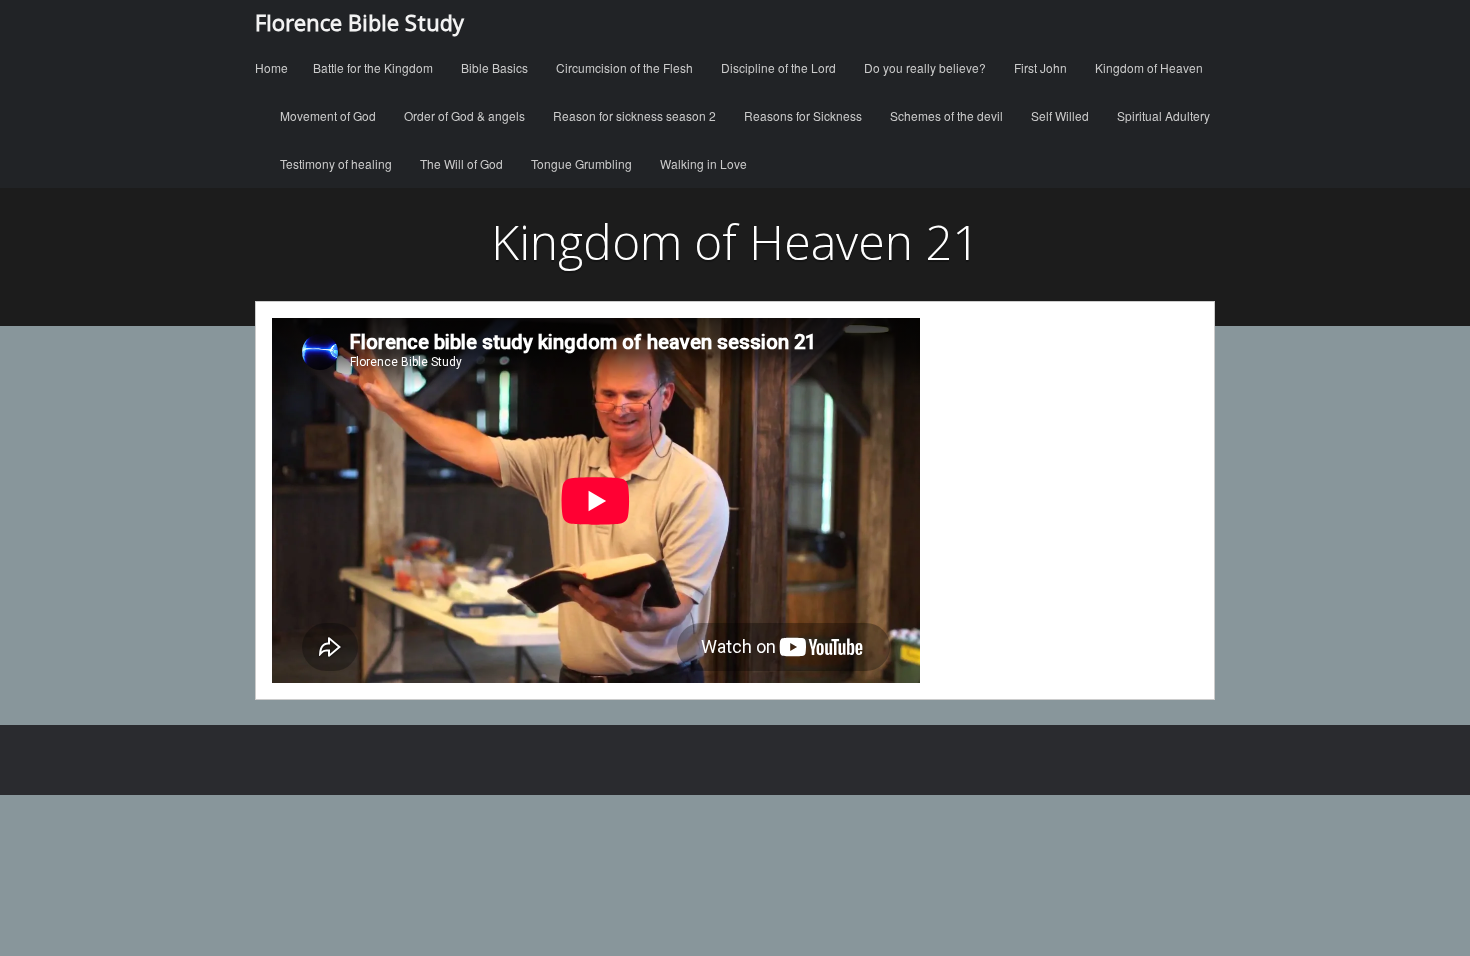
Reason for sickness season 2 (634, 115)
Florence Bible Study (359, 22)
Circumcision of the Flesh (624, 67)
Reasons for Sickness (803, 115)
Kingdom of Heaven (1149, 67)
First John (1040, 67)
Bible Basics (494, 67)
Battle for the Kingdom (373, 67)
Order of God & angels (464, 115)
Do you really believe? (925, 67)
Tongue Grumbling (581, 163)
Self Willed (1060, 115)
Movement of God (328, 115)
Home (271, 67)
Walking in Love (703, 163)
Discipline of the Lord (778, 67)
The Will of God (461, 163)
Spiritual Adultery (1163, 115)
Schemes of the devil (946, 115)
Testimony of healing (336, 163)
